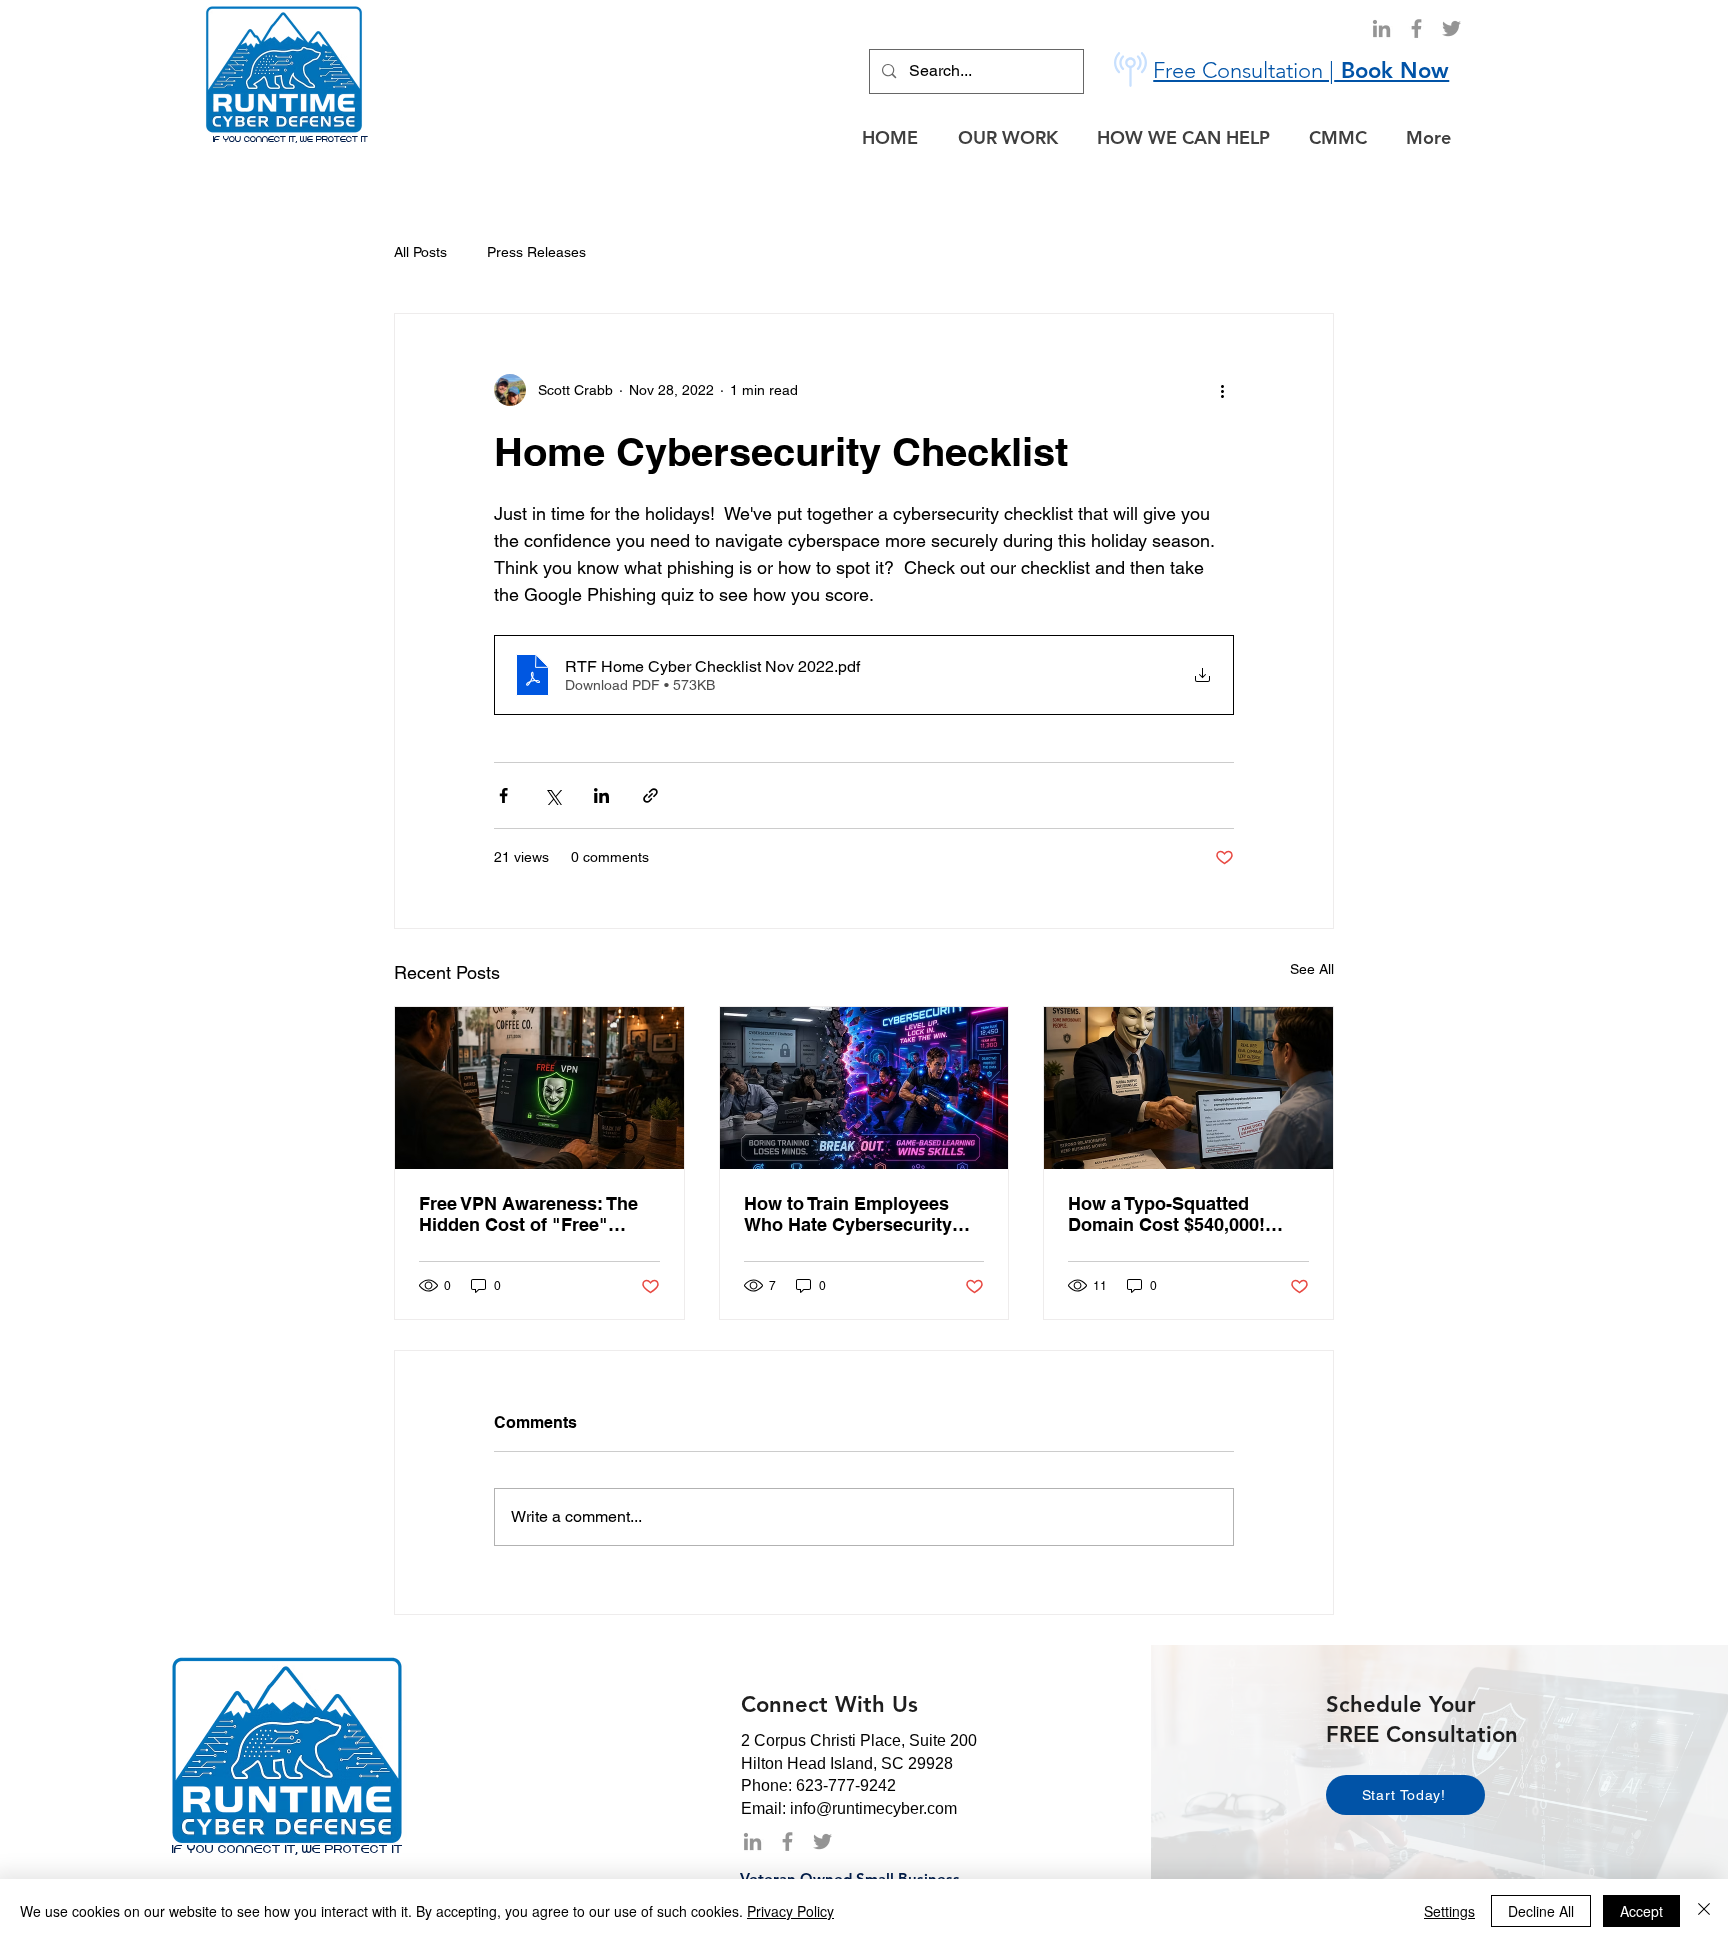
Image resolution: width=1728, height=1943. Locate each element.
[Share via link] (650, 795)
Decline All (1541, 1911)
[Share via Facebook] (503, 795)
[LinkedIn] (1381, 28)
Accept (1641, 1911)
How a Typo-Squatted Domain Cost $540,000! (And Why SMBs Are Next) (1179, 1214)
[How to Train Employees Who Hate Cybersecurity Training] (864, 1088)
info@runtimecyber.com (873, 1808)
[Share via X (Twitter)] (552, 795)
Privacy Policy (790, 1911)
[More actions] (1222, 390)
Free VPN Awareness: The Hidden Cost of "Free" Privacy (528, 1214)
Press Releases (536, 252)
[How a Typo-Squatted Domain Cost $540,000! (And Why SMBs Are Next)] (1188, 1088)
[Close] (1704, 1911)
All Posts (420, 252)
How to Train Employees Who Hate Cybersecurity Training (848, 1214)
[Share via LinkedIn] (601, 795)
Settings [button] (1449, 1911)
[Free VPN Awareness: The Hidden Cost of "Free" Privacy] (539, 1088)
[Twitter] (1451, 28)
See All (1312, 969)
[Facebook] (1416, 28)
